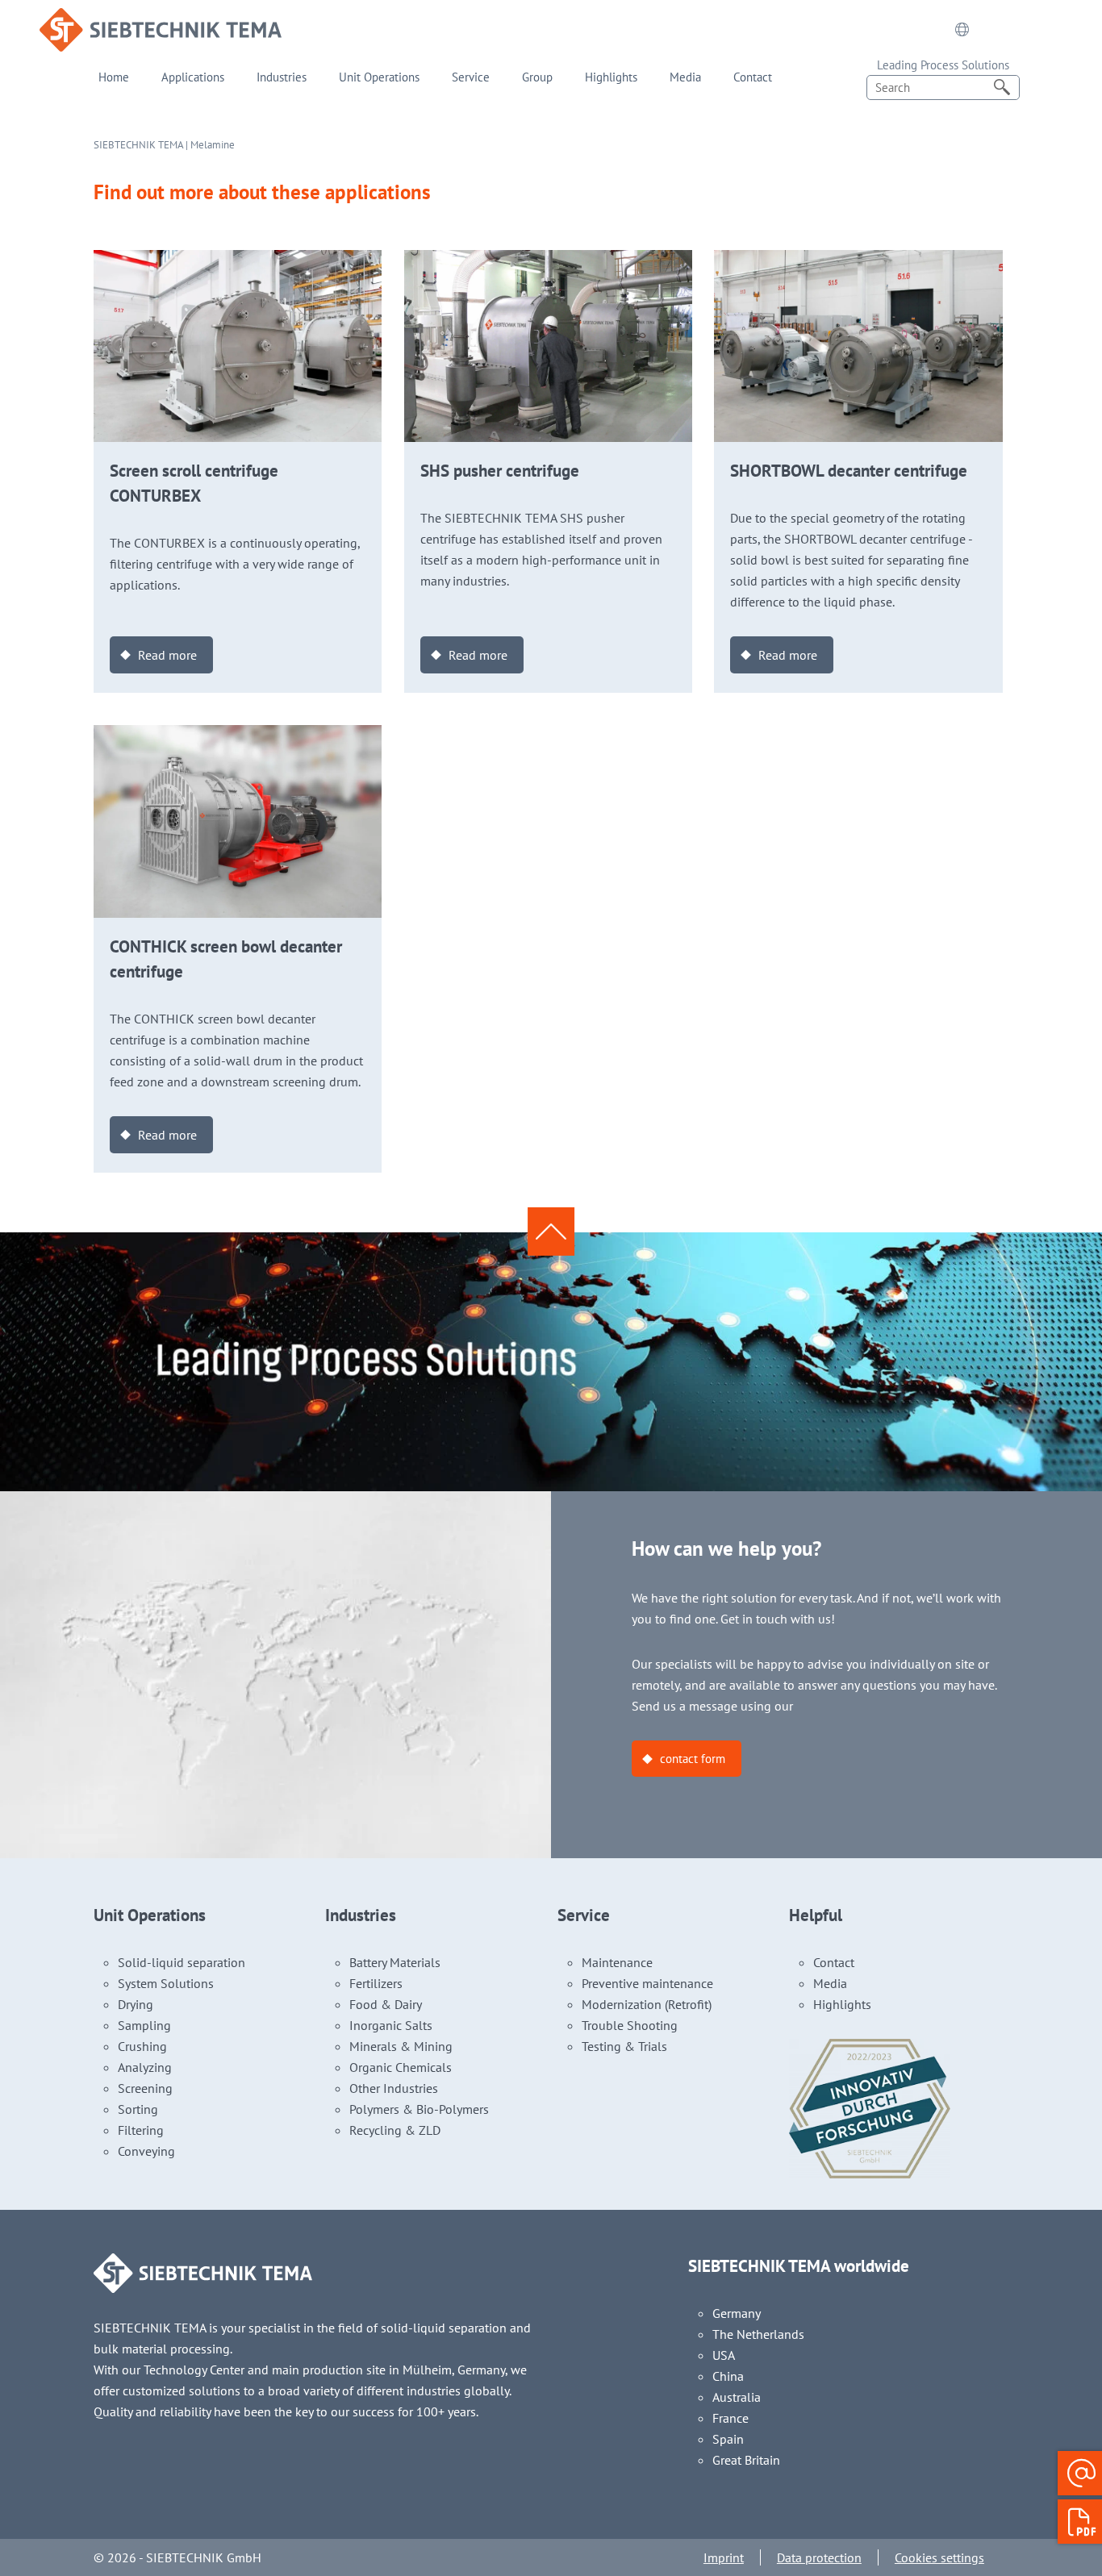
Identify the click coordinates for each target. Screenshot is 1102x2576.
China (728, 2376)
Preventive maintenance (647, 1983)
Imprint (724, 2557)
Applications (193, 77)
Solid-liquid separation (182, 1962)
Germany (737, 2313)
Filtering (141, 2130)
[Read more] (238, 261)
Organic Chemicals (401, 2067)
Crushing (142, 2046)
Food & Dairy (386, 2004)
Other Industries (394, 2088)
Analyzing (145, 2067)
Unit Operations (379, 77)
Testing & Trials (624, 2046)
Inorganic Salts (391, 2025)
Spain (728, 2439)
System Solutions (166, 1983)
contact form (693, 1759)
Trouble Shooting (630, 2025)
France (730, 2418)
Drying (136, 2004)
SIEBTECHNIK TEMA (138, 145)
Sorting (138, 2109)
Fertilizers (376, 1983)
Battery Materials (395, 1962)
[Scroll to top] (551, 1232)
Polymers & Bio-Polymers (419, 2109)
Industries (282, 77)
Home (114, 77)
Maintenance (617, 1962)
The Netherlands (758, 2334)
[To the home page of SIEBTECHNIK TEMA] (161, 19)
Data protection (819, 2557)
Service (471, 77)
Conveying (146, 2151)
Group (537, 77)
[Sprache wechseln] (962, 30)
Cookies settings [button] (939, 2557)
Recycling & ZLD (395, 2130)
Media (685, 77)
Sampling (144, 2025)
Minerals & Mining (401, 2046)
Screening (145, 2088)
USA (724, 2355)
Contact (753, 77)
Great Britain (746, 2460)
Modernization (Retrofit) (647, 2004)
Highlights (611, 77)
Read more (167, 655)
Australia (737, 2397)
